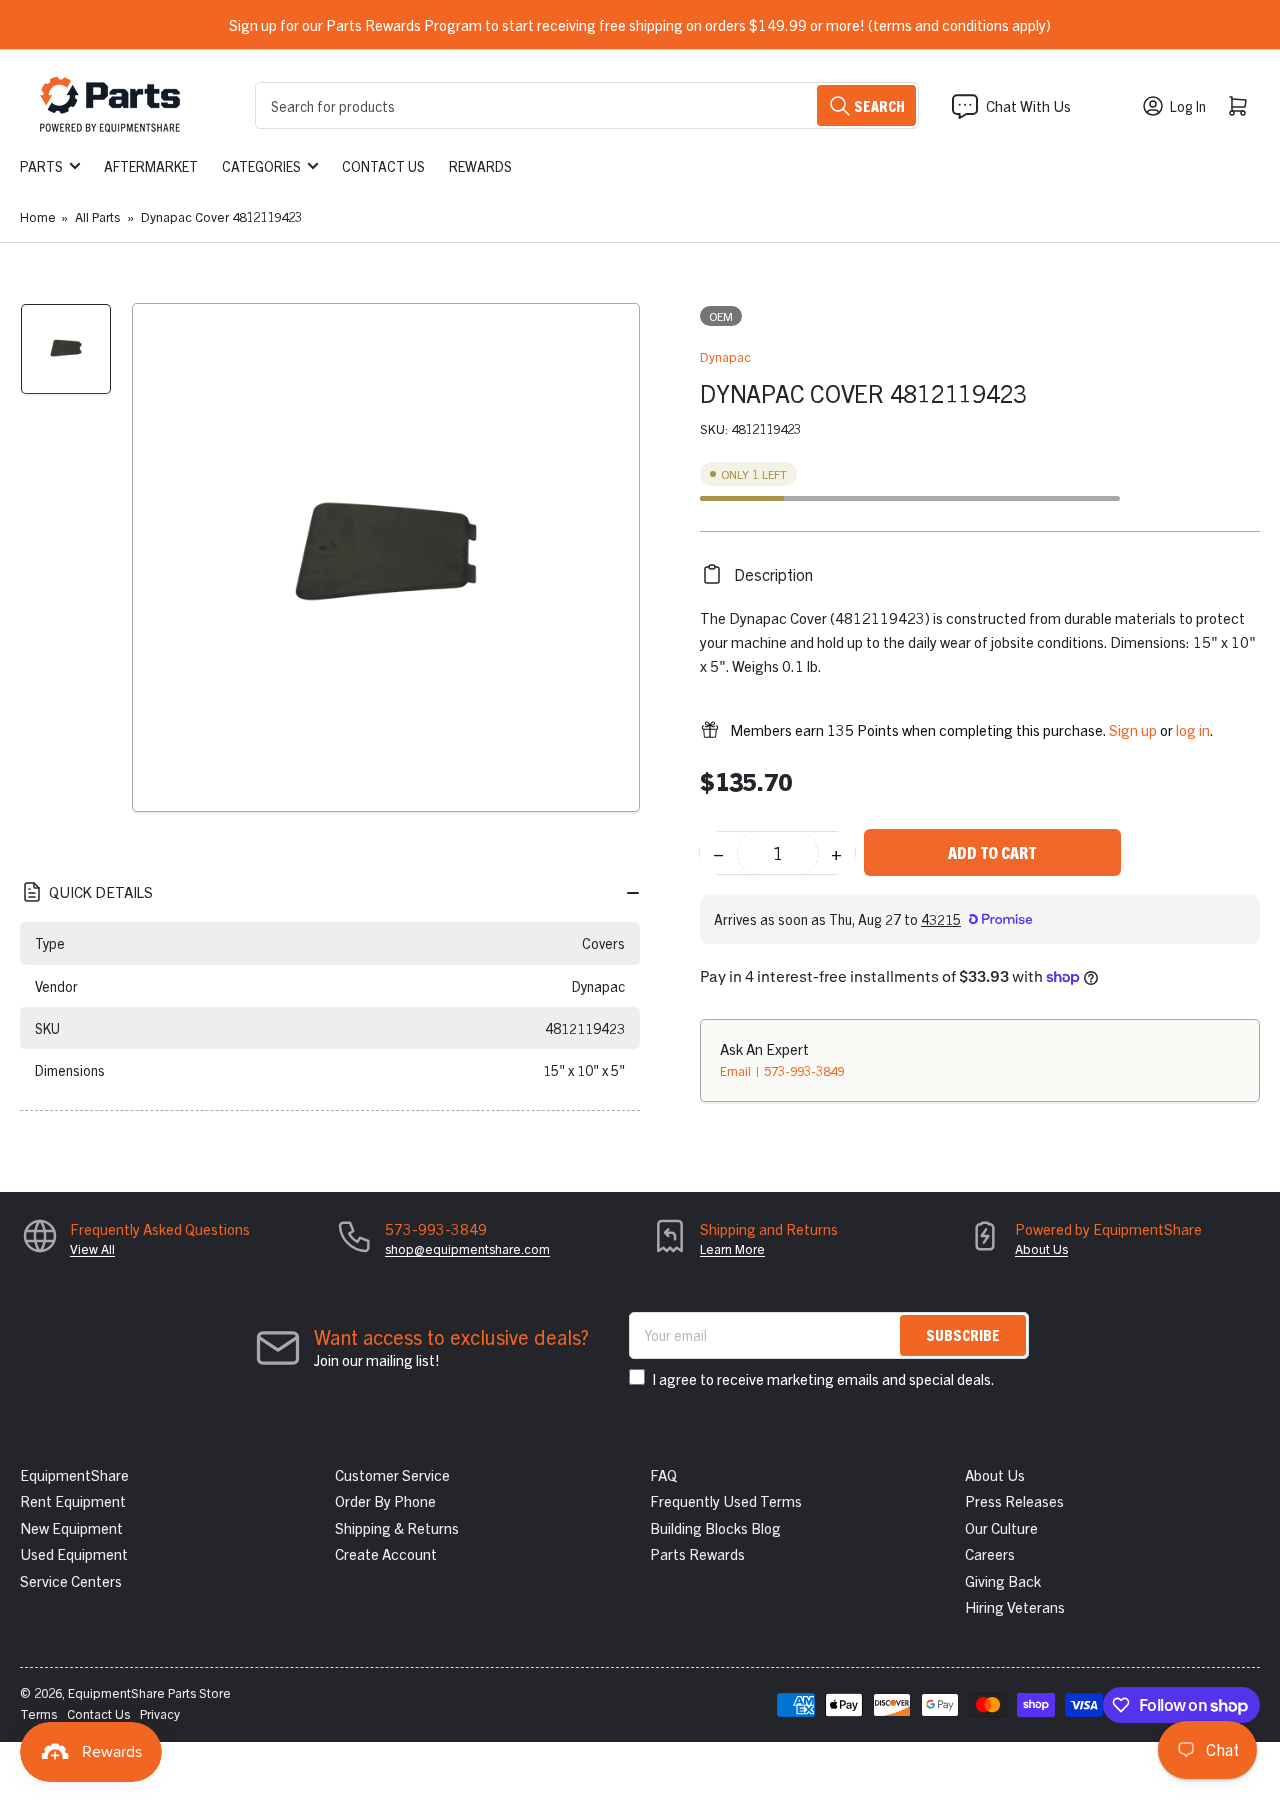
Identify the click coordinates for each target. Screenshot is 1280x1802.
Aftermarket (151, 166)
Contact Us (383, 166)
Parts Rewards (697, 1553)
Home (38, 216)
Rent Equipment (73, 1500)
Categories (261, 166)
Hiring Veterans (1015, 1606)
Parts (41, 166)
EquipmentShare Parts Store (149, 1692)
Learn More (732, 1248)
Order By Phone (385, 1500)
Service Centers (71, 1580)
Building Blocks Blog (715, 1527)
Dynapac (725, 356)
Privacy (160, 1713)
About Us (1041, 1248)
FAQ (663, 1474)
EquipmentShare (74, 1474)
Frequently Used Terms (726, 1500)
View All (92, 1248)
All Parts (97, 216)
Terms (38, 1713)
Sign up (1133, 729)
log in (1193, 729)
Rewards (480, 166)
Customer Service (392, 1474)
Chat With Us (1028, 105)
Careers (990, 1553)
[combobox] (587, 105)
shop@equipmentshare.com (467, 1248)
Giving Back (1003, 1580)
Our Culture (1001, 1527)
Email (737, 1070)
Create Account (386, 1553)
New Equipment (71, 1527)
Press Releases (1014, 1500)
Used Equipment (74, 1553)
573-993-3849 (804, 1070)
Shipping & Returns (397, 1527)
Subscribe (963, 1334)
